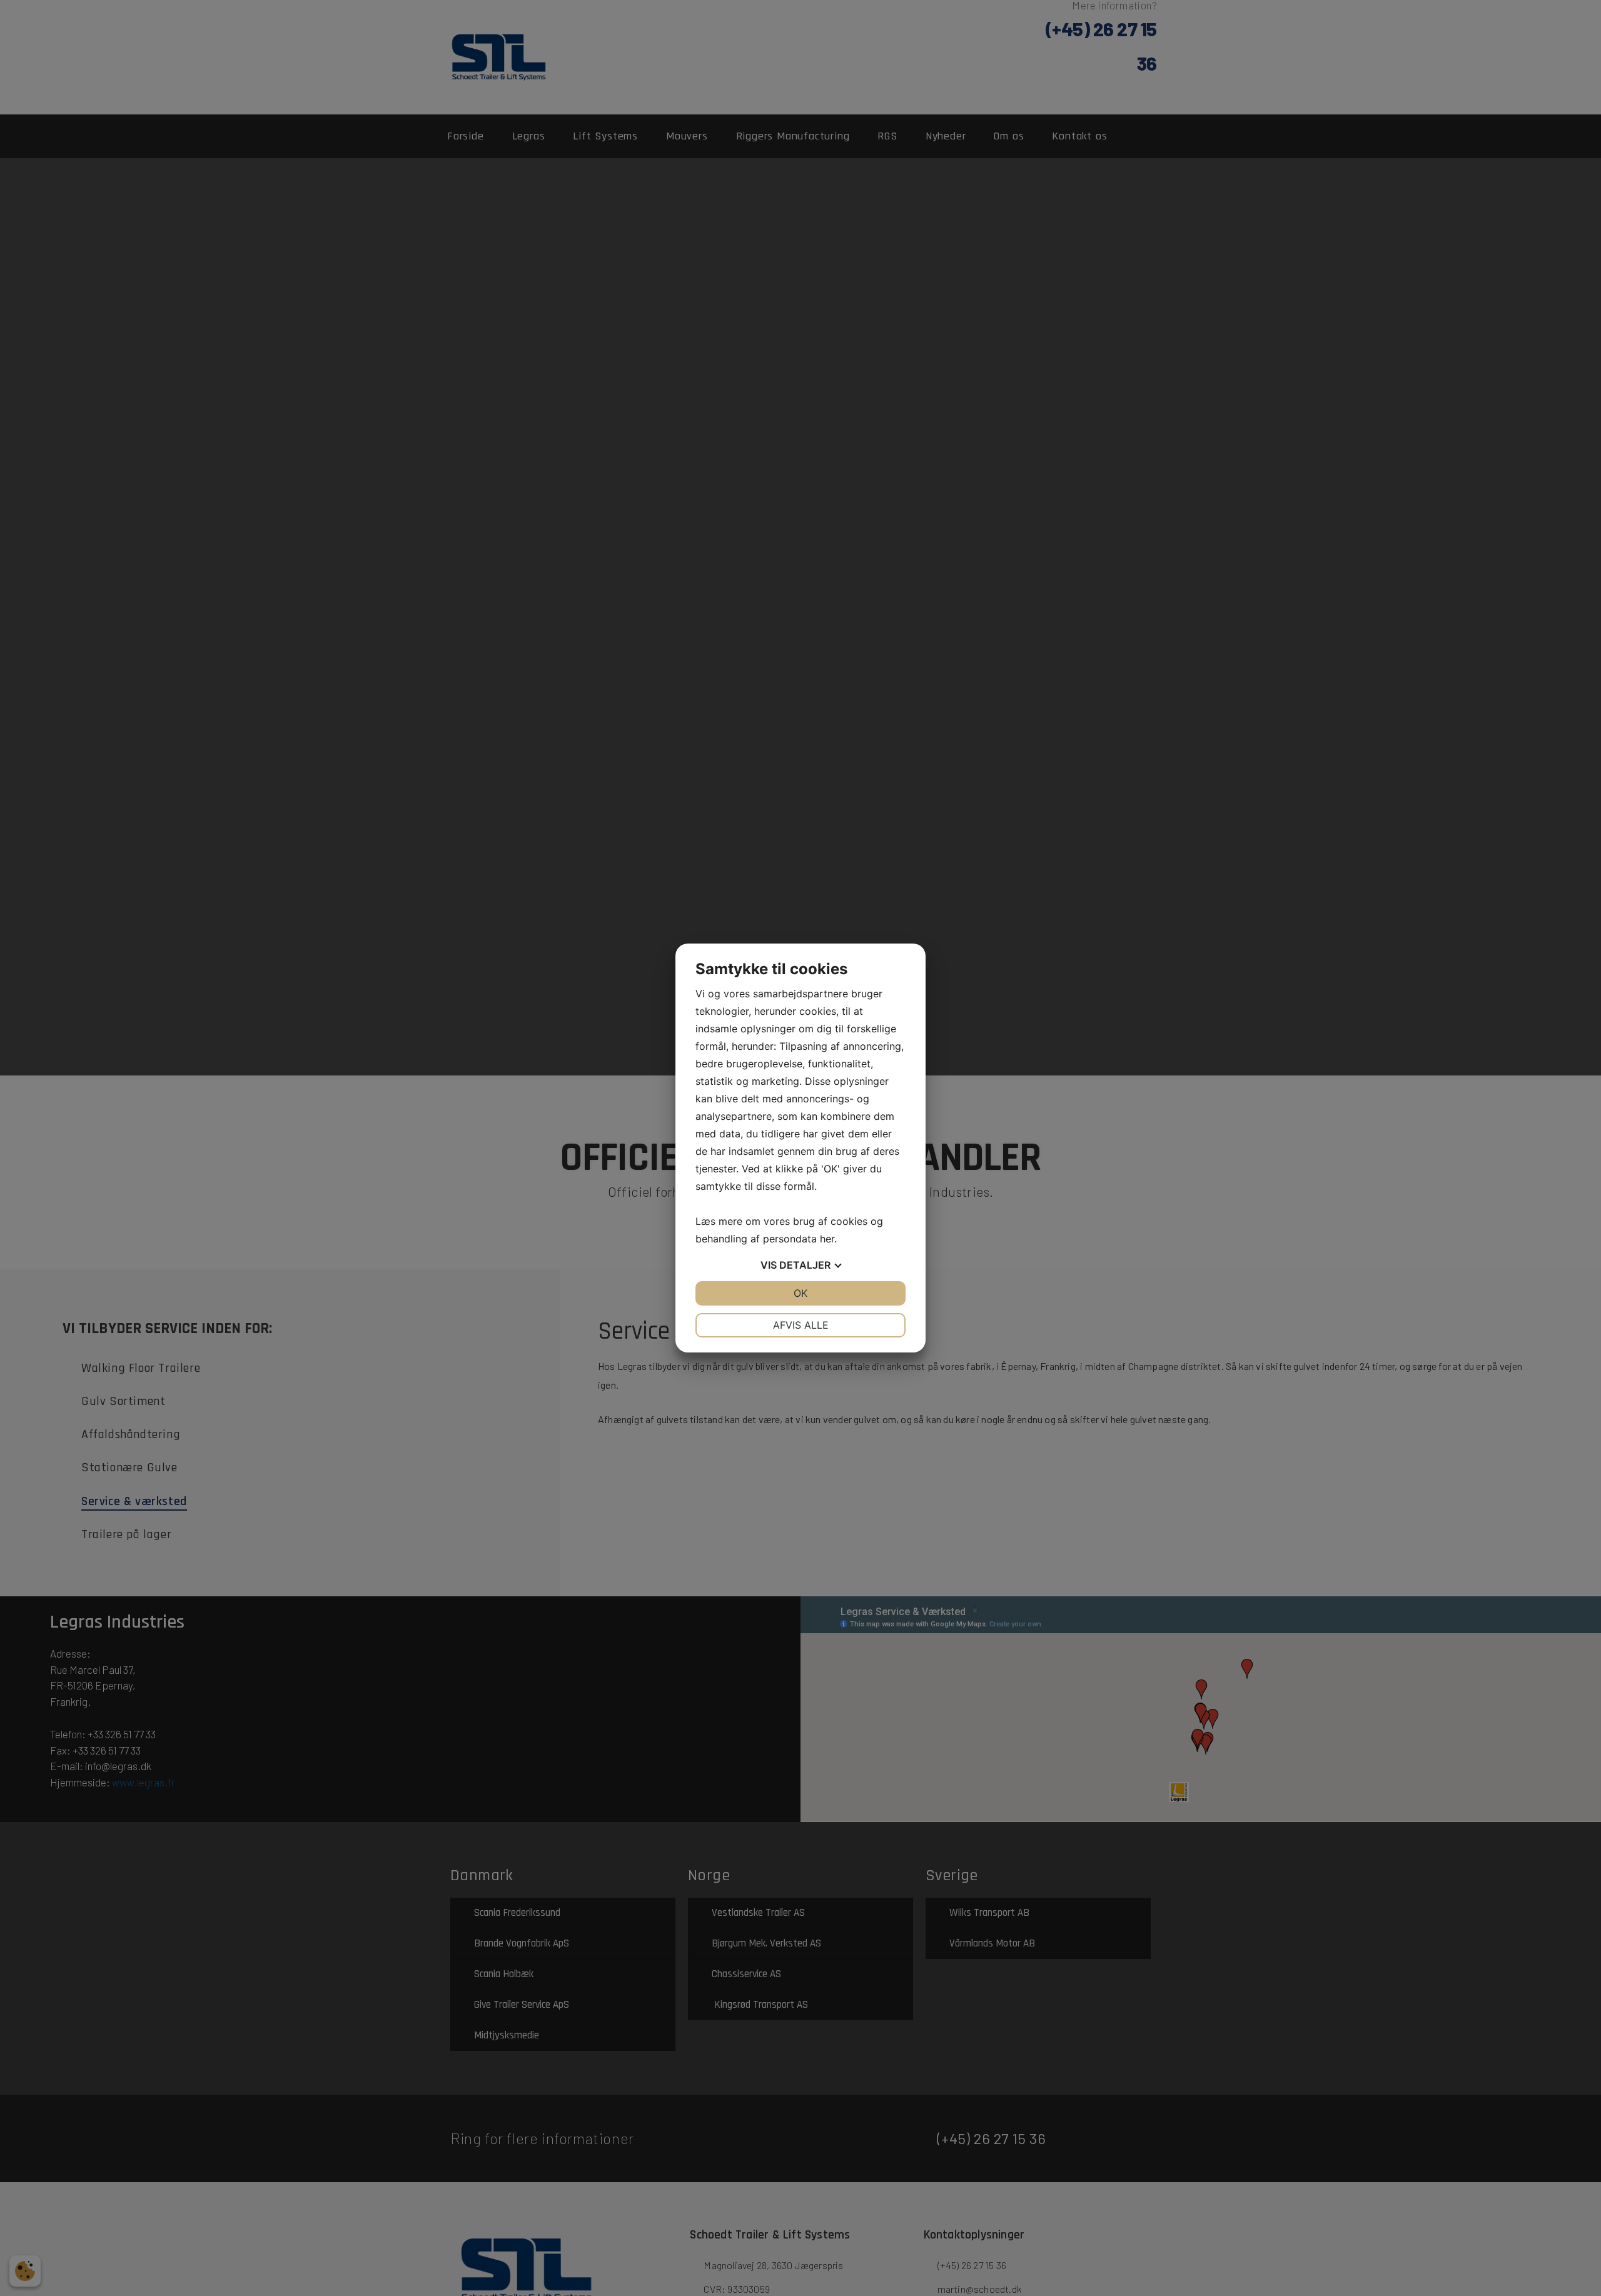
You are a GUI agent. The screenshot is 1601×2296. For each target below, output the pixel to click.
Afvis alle (801, 1325)
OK (800, 1293)
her (827, 1239)
